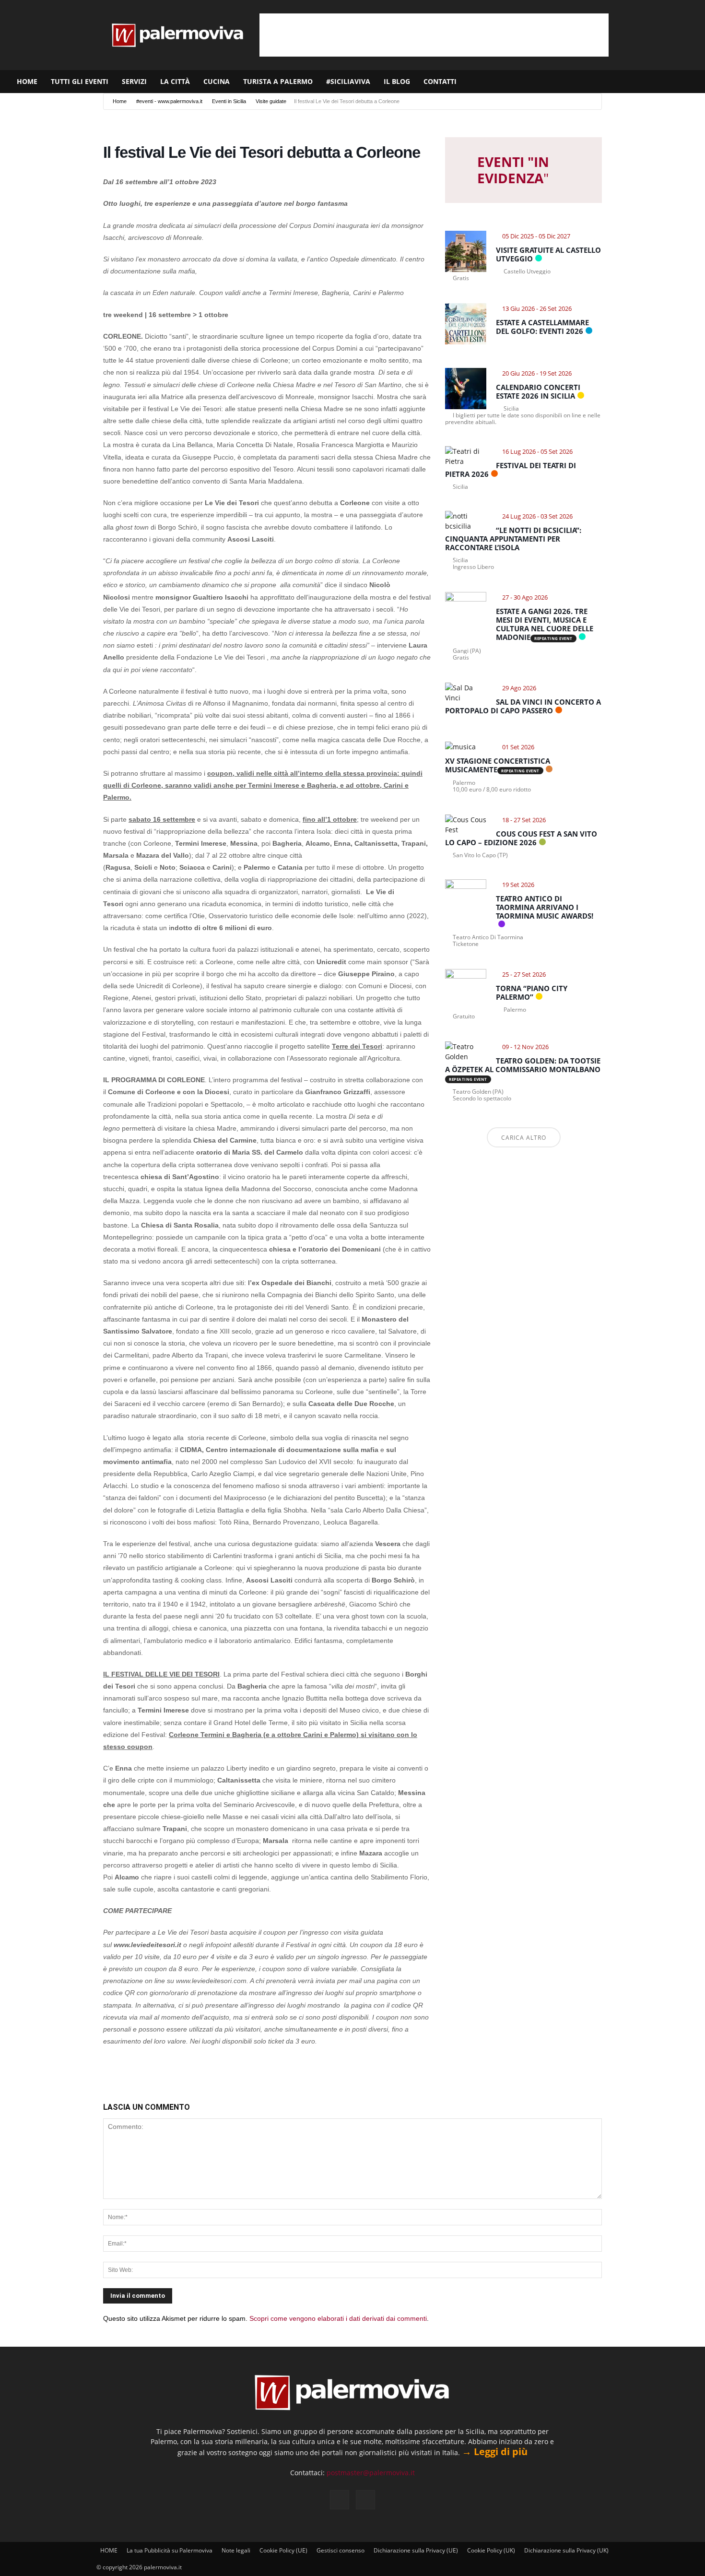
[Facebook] (651, 82)
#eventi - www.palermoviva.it (169, 101)
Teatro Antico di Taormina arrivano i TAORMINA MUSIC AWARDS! (545, 907)
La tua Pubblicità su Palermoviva (170, 2550)
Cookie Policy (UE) (283, 2550)
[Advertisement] (434, 35)
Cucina (217, 81)
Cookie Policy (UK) (491, 2550)
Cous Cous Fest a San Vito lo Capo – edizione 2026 (521, 838)
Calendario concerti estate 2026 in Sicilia (538, 391)
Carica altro (524, 1138)
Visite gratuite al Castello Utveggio (548, 254)
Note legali (236, 2550)
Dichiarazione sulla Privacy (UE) (416, 2550)
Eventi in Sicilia (229, 101)
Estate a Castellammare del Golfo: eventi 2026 (542, 327)
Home (120, 101)
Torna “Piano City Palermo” (532, 993)
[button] (693, 82)
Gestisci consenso (341, 2550)
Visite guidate (271, 101)
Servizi (134, 81)
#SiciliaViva (348, 81)
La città (175, 81)
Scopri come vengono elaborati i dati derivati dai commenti (338, 2318)
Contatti (440, 81)
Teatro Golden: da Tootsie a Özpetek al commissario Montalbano (523, 1065)
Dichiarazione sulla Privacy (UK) (566, 2550)
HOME (27, 81)
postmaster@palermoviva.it (371, 2473)
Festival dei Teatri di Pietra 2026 (511, 470)
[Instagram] (667, 82)
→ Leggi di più (495, 2452)
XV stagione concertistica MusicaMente (498, 765)
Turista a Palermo (278, 81)
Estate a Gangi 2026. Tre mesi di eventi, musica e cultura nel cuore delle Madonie (545, 624)
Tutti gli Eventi (80, 81)
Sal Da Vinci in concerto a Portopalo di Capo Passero (523, 706)
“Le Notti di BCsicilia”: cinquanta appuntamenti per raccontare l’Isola (513, 539)
